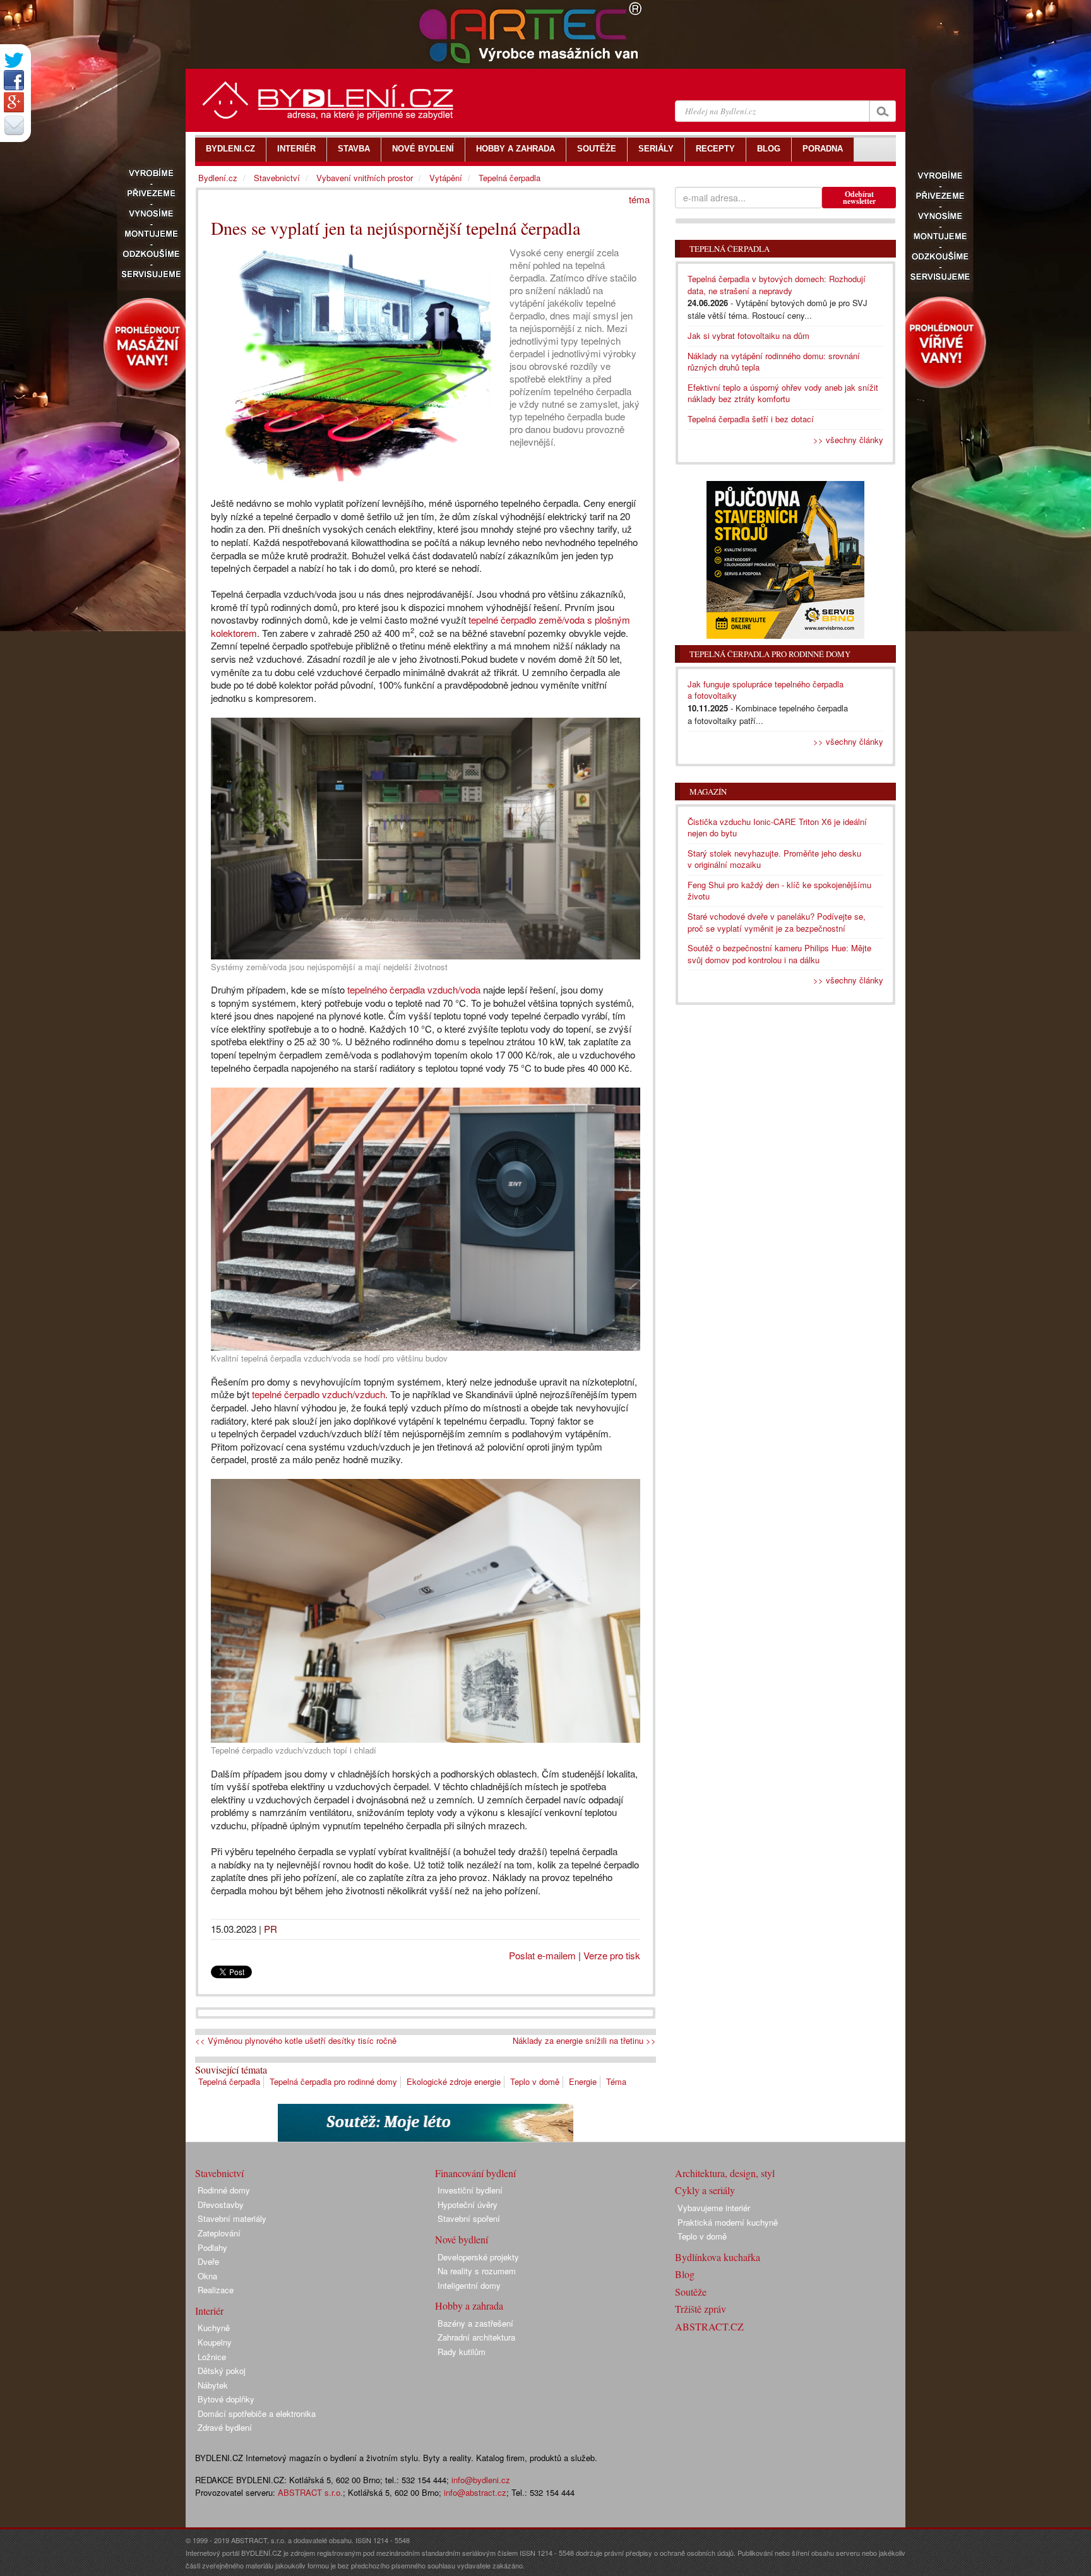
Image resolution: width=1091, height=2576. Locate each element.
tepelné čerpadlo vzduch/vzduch (319, 1394)
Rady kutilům (462, 2352)
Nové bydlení (462, 2239)
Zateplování (219, 2233)
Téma (616, 2081)
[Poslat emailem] (14, 125)
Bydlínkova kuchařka (718, 2257)
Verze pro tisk (612, 1955)
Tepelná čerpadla (229, 2081)
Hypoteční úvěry (468, 2205)
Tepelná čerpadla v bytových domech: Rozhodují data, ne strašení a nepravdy (777, 285)
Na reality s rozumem (477, 2271)
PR (271, 1929)
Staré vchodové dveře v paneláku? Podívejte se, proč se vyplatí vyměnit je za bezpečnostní (777, 922)
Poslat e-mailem (542, 1955)
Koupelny (215, 2342)
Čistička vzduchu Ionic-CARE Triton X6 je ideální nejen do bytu (777, 828)
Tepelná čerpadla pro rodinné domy (333, 2081)
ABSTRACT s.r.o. (310, 2492)
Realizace (216, 2290)
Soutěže (691, 2292)
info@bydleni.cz (481, 2480)
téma (639, 199)
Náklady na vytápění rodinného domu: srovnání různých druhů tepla (774, 362)
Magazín (708, 792)
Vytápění (446, 178)
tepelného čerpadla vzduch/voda (414, 989)
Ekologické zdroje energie (454, 2081)
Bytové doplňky (226, 2399)
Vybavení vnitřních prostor (365, 178)
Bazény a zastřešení (475, 2323)
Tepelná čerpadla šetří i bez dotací (751, 419)
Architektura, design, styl (725, 2173)
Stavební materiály (232, 2218)
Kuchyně (214, 2328)
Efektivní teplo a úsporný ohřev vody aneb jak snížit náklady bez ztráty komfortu (783, 393)
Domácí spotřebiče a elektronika (257, 2413)
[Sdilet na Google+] (14, 102)
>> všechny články (848, 440)
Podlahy (212, 2247)
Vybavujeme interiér (714, 2208)
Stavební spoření (469, 2218)
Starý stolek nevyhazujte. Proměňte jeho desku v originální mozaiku (774, 859)
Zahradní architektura (476, 2337)
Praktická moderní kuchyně (728, 2222)
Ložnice (212, 2357)
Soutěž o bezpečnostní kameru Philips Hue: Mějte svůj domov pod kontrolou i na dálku (779, 954)
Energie (583, 2081)
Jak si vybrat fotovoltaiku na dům (748, 335)
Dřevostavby (221, 2205)
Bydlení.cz (218, 178)
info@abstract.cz (475, 2492)
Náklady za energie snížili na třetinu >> (584, 2041)
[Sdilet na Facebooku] (14, 80)
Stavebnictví (277, 178)
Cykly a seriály (705, 2190)
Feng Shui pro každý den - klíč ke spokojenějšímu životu (779, 891)
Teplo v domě (535, 2081)
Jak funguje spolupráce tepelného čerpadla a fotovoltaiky (766, 690)
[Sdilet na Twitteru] (14, 60)
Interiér (209, 2311)
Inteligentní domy (469, 2285)
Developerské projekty (478, 2257)
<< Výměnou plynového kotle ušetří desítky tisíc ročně (296, 2041)
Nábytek (213, 2385)
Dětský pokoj (222, 2371)
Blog (685, 2274)
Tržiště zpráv (701, 2309)
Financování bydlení (475, 2173)
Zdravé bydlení (225, 2427)
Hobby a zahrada (469, 2306)
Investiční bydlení (470, 2190)
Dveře (208, 2261)
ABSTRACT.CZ (709, 2326)
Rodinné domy (224, 2190)
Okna (207, 2276)
